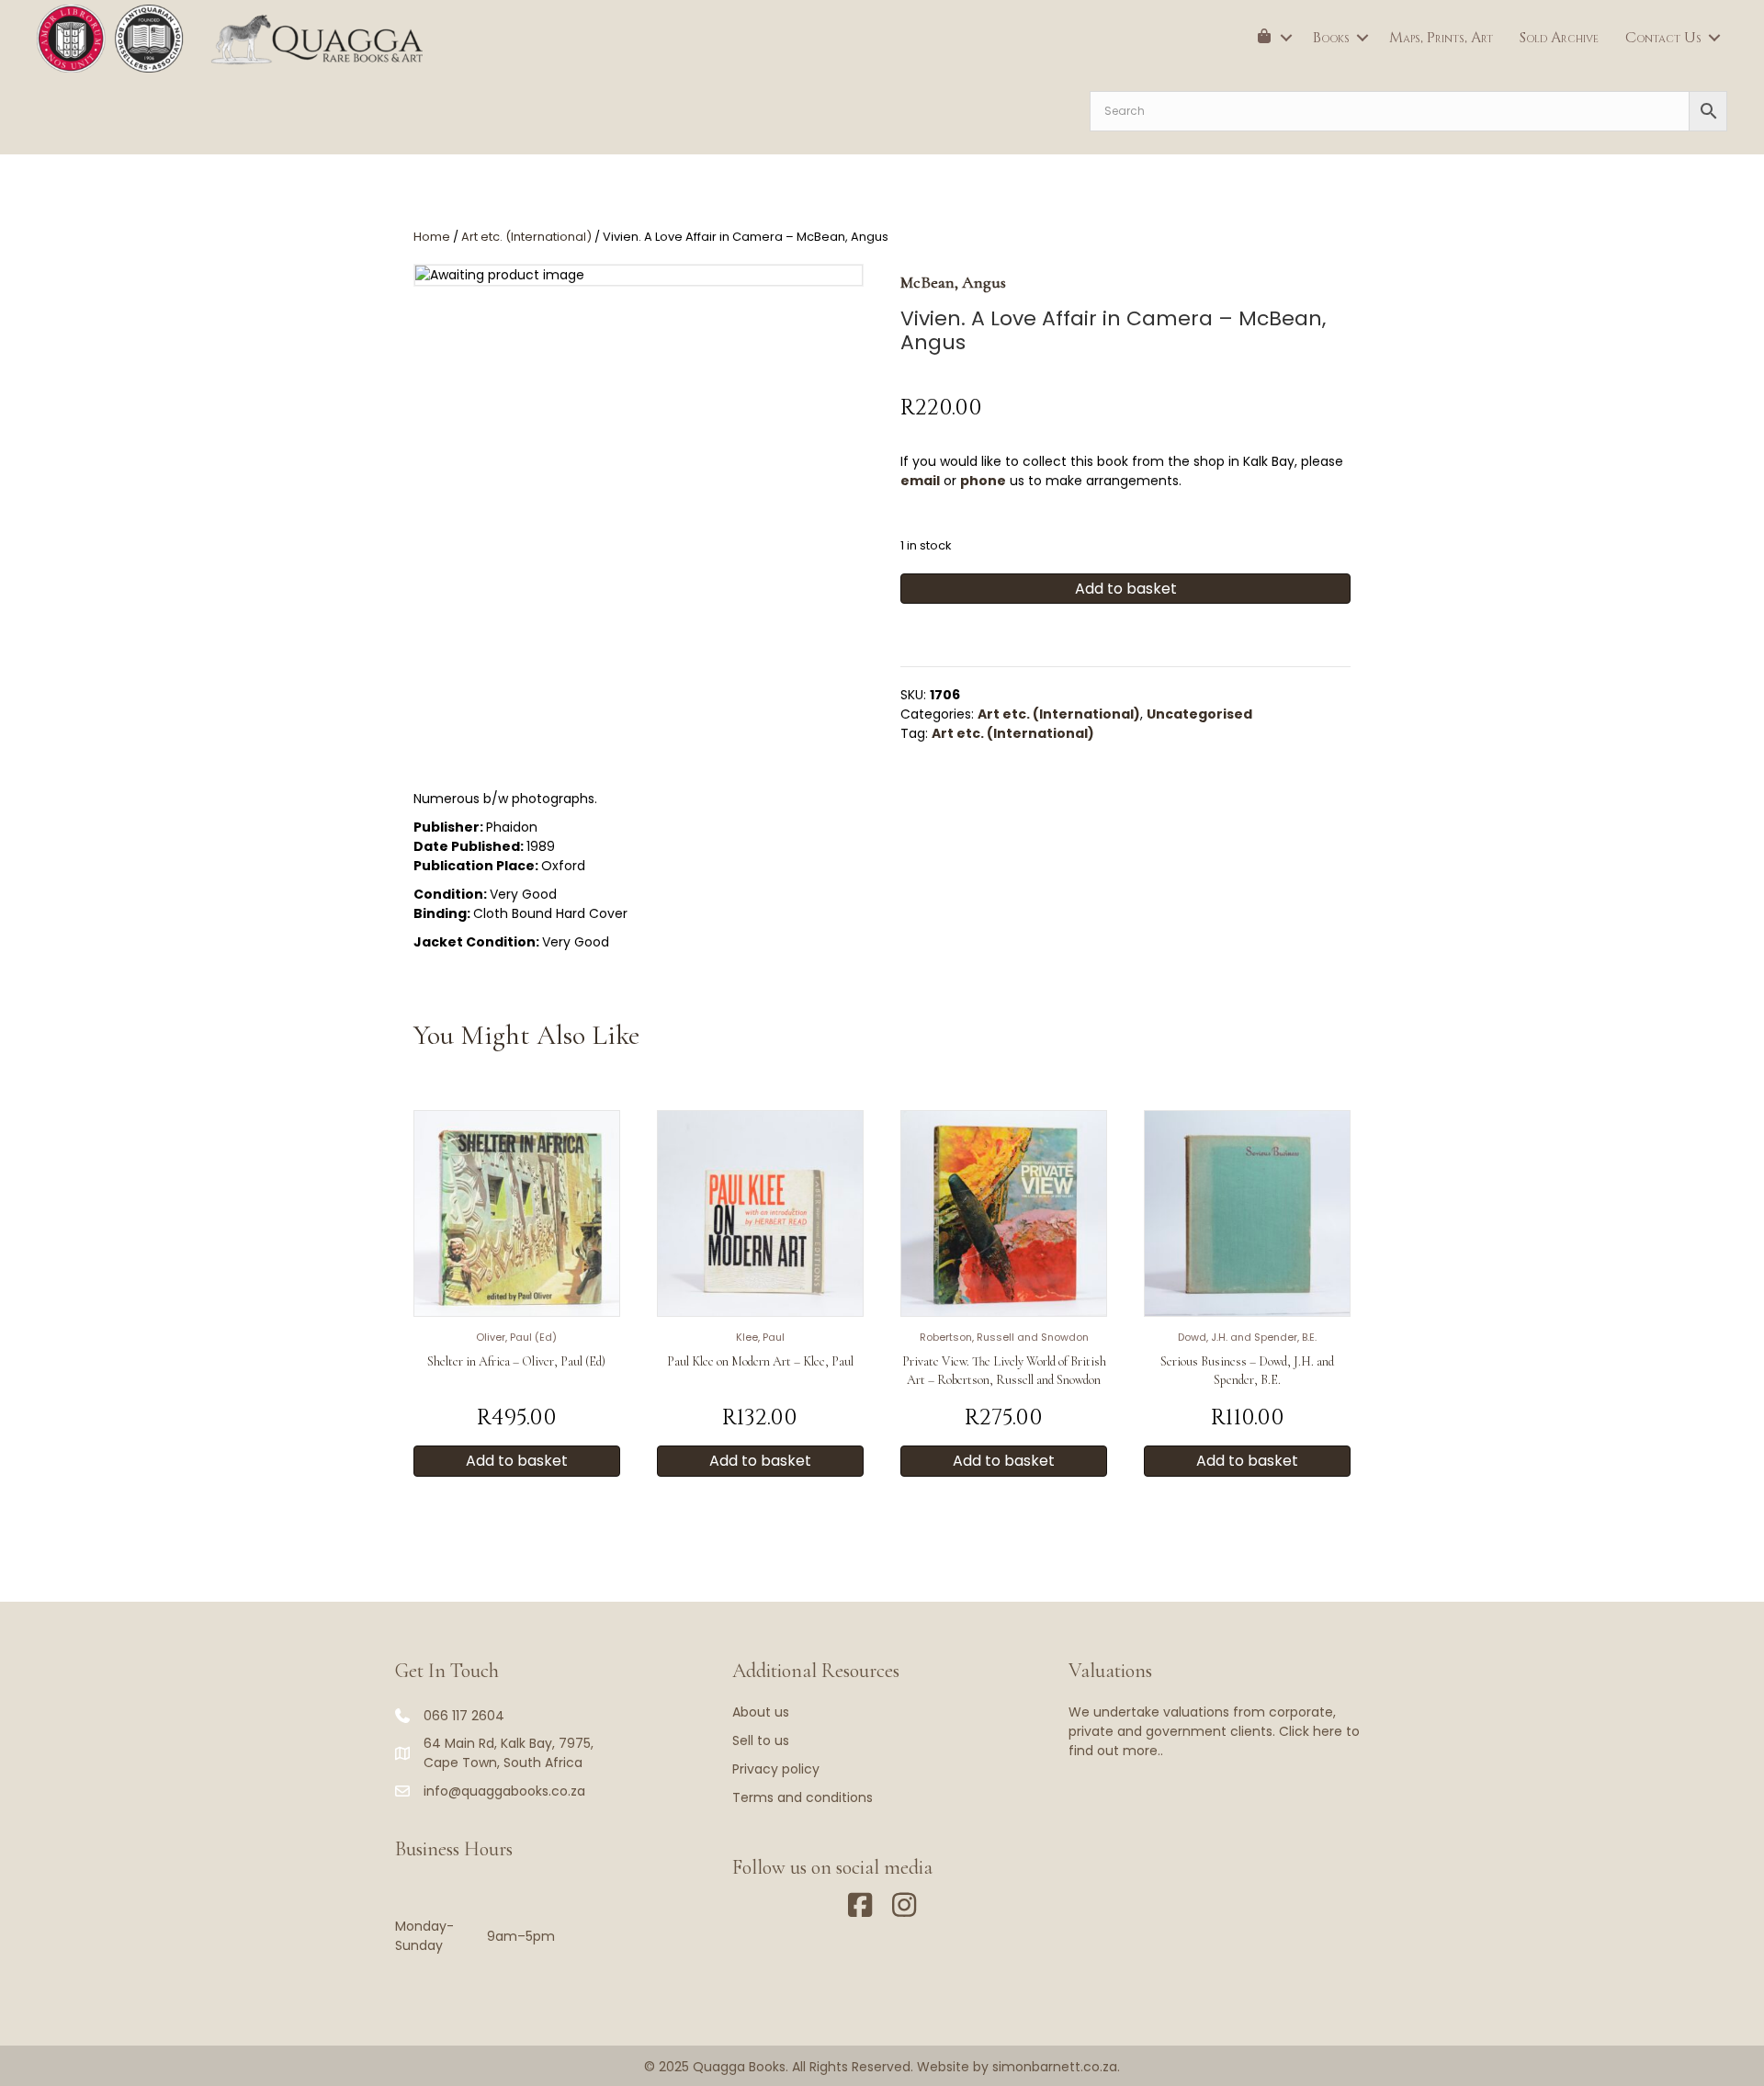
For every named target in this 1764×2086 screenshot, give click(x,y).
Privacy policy (776, 1769)
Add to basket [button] (517, 1461)
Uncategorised (1199, 714)
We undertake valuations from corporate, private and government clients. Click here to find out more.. (1214, 1731)
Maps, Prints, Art (1441, 38)
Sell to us (761, 1740)
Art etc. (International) (526, 237)
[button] (1286, 38)
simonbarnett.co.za (1055, 2067)
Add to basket (1126, 589)
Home (432, 237)
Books (1331, 38)
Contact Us (1663, 38)
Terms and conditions (803, 1797)
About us (761, 1712)
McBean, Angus (953, 282)
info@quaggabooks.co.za (504, 1791)
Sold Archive (1559, 38)
